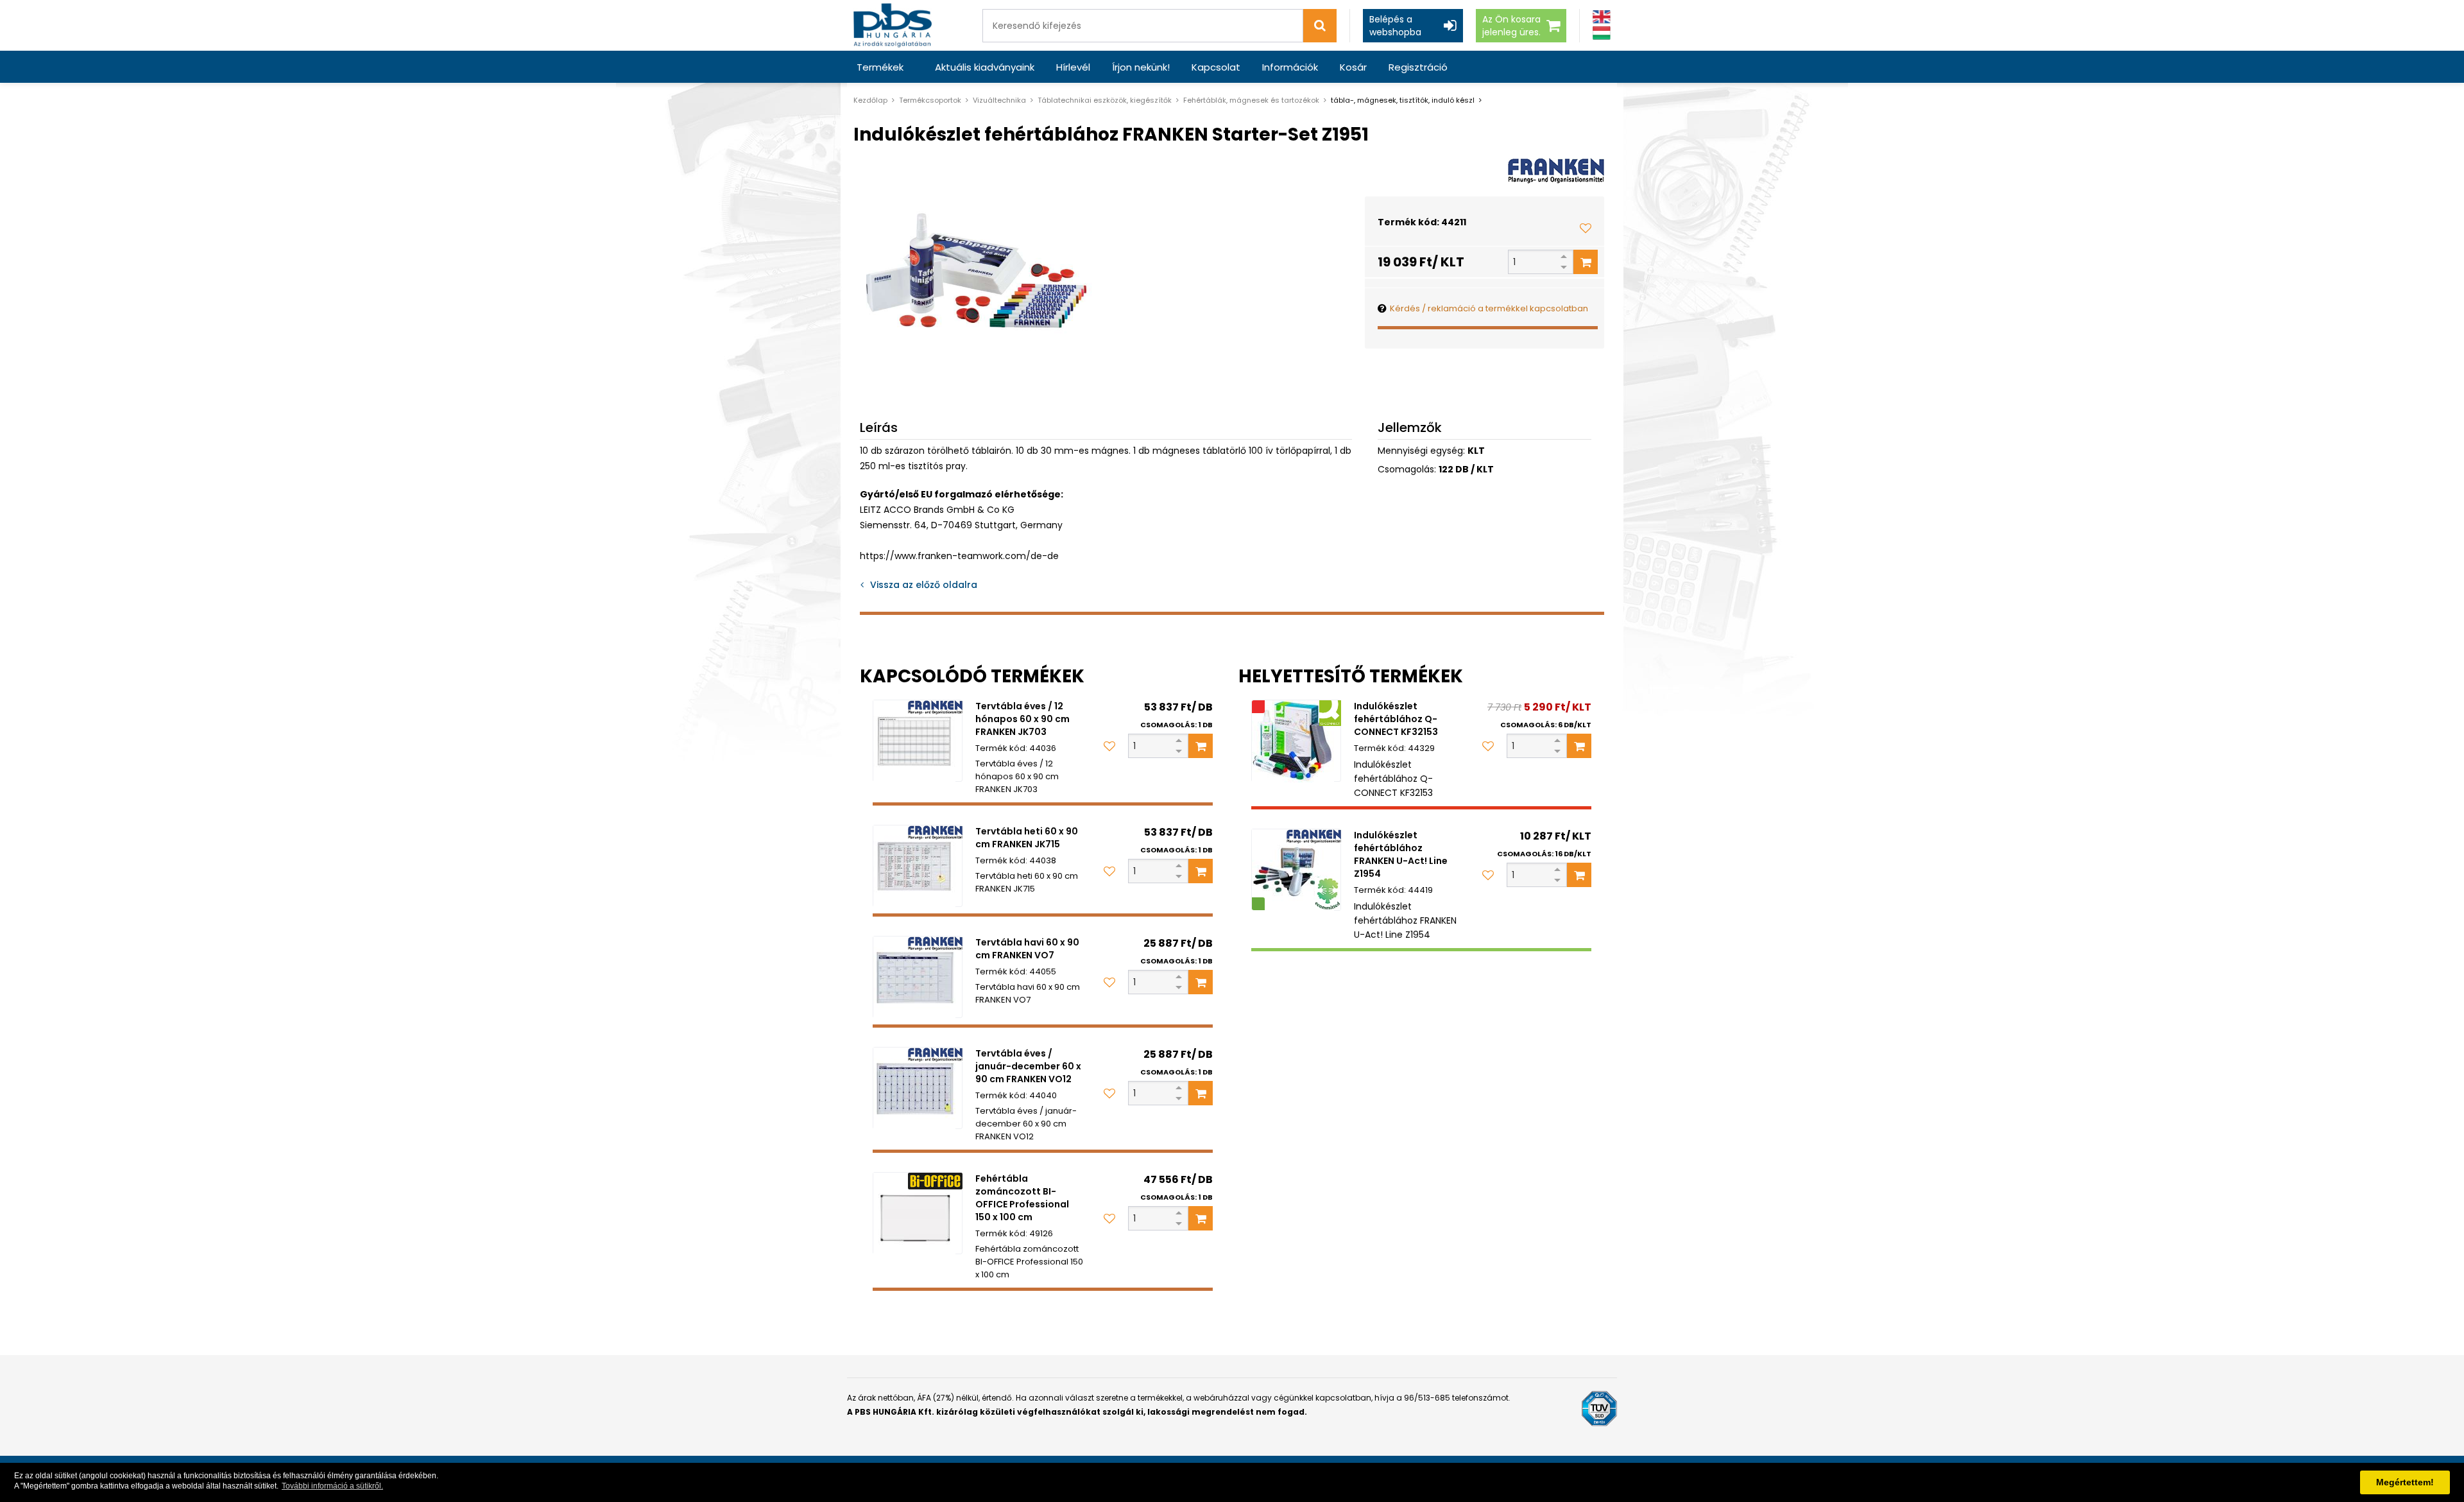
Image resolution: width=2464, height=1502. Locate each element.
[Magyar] (1602, 33)
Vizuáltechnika (999, 100)
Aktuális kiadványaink (985, 67)
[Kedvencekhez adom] (1586, 228)
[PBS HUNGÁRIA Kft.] (893, 25)
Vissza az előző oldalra (924, 585)
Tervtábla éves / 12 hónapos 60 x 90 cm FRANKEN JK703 (1022, 719)
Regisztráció (1418, 67)
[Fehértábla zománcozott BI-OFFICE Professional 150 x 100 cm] (918, 1213)
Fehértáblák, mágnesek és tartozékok (1251, 100)
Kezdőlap (870, 100)
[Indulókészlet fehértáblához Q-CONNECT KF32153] (1296, 741)
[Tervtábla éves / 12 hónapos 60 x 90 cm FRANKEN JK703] (918, 741)
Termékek (880, 67)
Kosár (1353, 67)
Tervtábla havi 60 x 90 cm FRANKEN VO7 (1027, 949)
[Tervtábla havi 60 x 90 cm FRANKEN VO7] (918, 977)
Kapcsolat (1216, 67)
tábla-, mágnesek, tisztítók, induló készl (1403, 100)
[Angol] (1602, 17)
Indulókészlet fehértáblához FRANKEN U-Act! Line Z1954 (1401, 854)
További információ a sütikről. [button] (332, 1486)
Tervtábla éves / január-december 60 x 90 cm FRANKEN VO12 (1028, 1066)
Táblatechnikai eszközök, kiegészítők (1105, 100)
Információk (1290, 67)
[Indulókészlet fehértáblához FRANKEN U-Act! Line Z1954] (1296, 870)
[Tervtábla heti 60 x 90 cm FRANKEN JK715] (918, 866)
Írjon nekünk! (1141, 67)
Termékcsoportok (930, 100)
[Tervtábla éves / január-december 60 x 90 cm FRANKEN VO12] (918, 1088)
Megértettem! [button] (2405, 1482)
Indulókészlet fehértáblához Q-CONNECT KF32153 (1396, 719)
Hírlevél (1073, 67)
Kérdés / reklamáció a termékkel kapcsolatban (1489, 308)
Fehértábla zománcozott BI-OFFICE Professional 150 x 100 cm (1022, 1198)
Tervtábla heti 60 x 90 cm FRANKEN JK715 (1027, 838)
